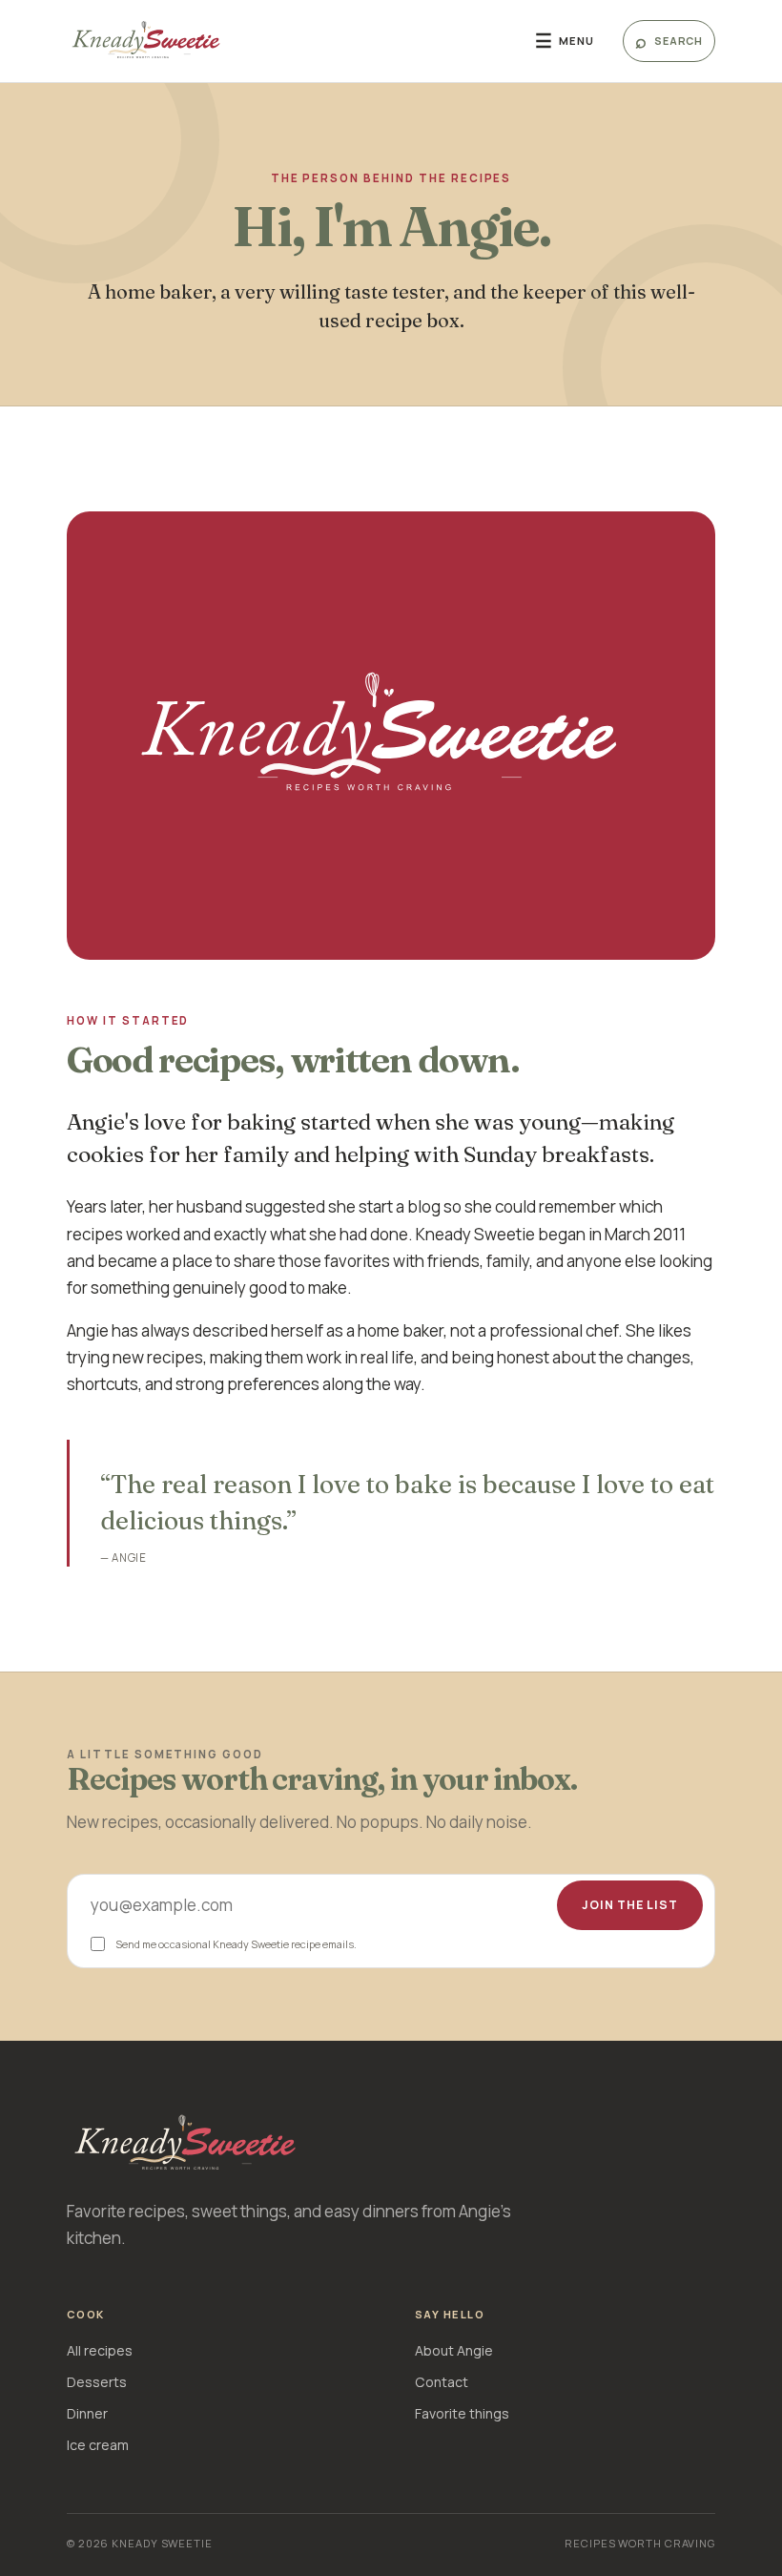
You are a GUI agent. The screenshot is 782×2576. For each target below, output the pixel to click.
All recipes (100, 2350)
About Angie (454, 2350)
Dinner (87, 2413)
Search (669, 41)
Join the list (630, 1905)
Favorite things (462, 2413)
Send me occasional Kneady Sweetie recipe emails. (236, 1944)
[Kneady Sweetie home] (287, 41)
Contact (442, 2382)
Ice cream (98, 2445)
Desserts (97, 2382)
